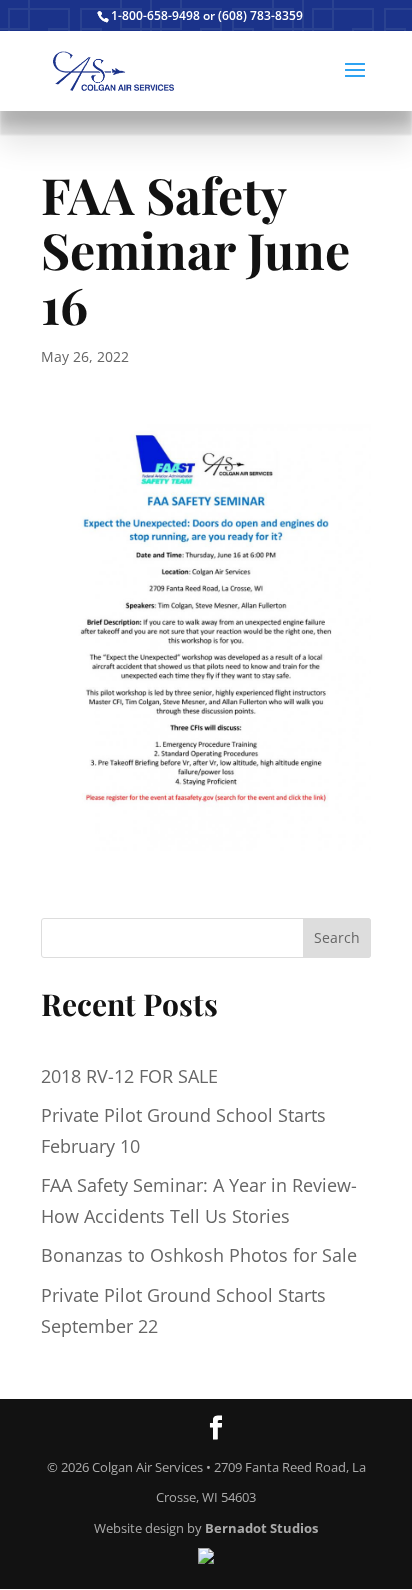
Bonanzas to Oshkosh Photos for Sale (199, 1255)
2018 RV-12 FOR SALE (129, 1076)
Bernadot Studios (261, 1528)
